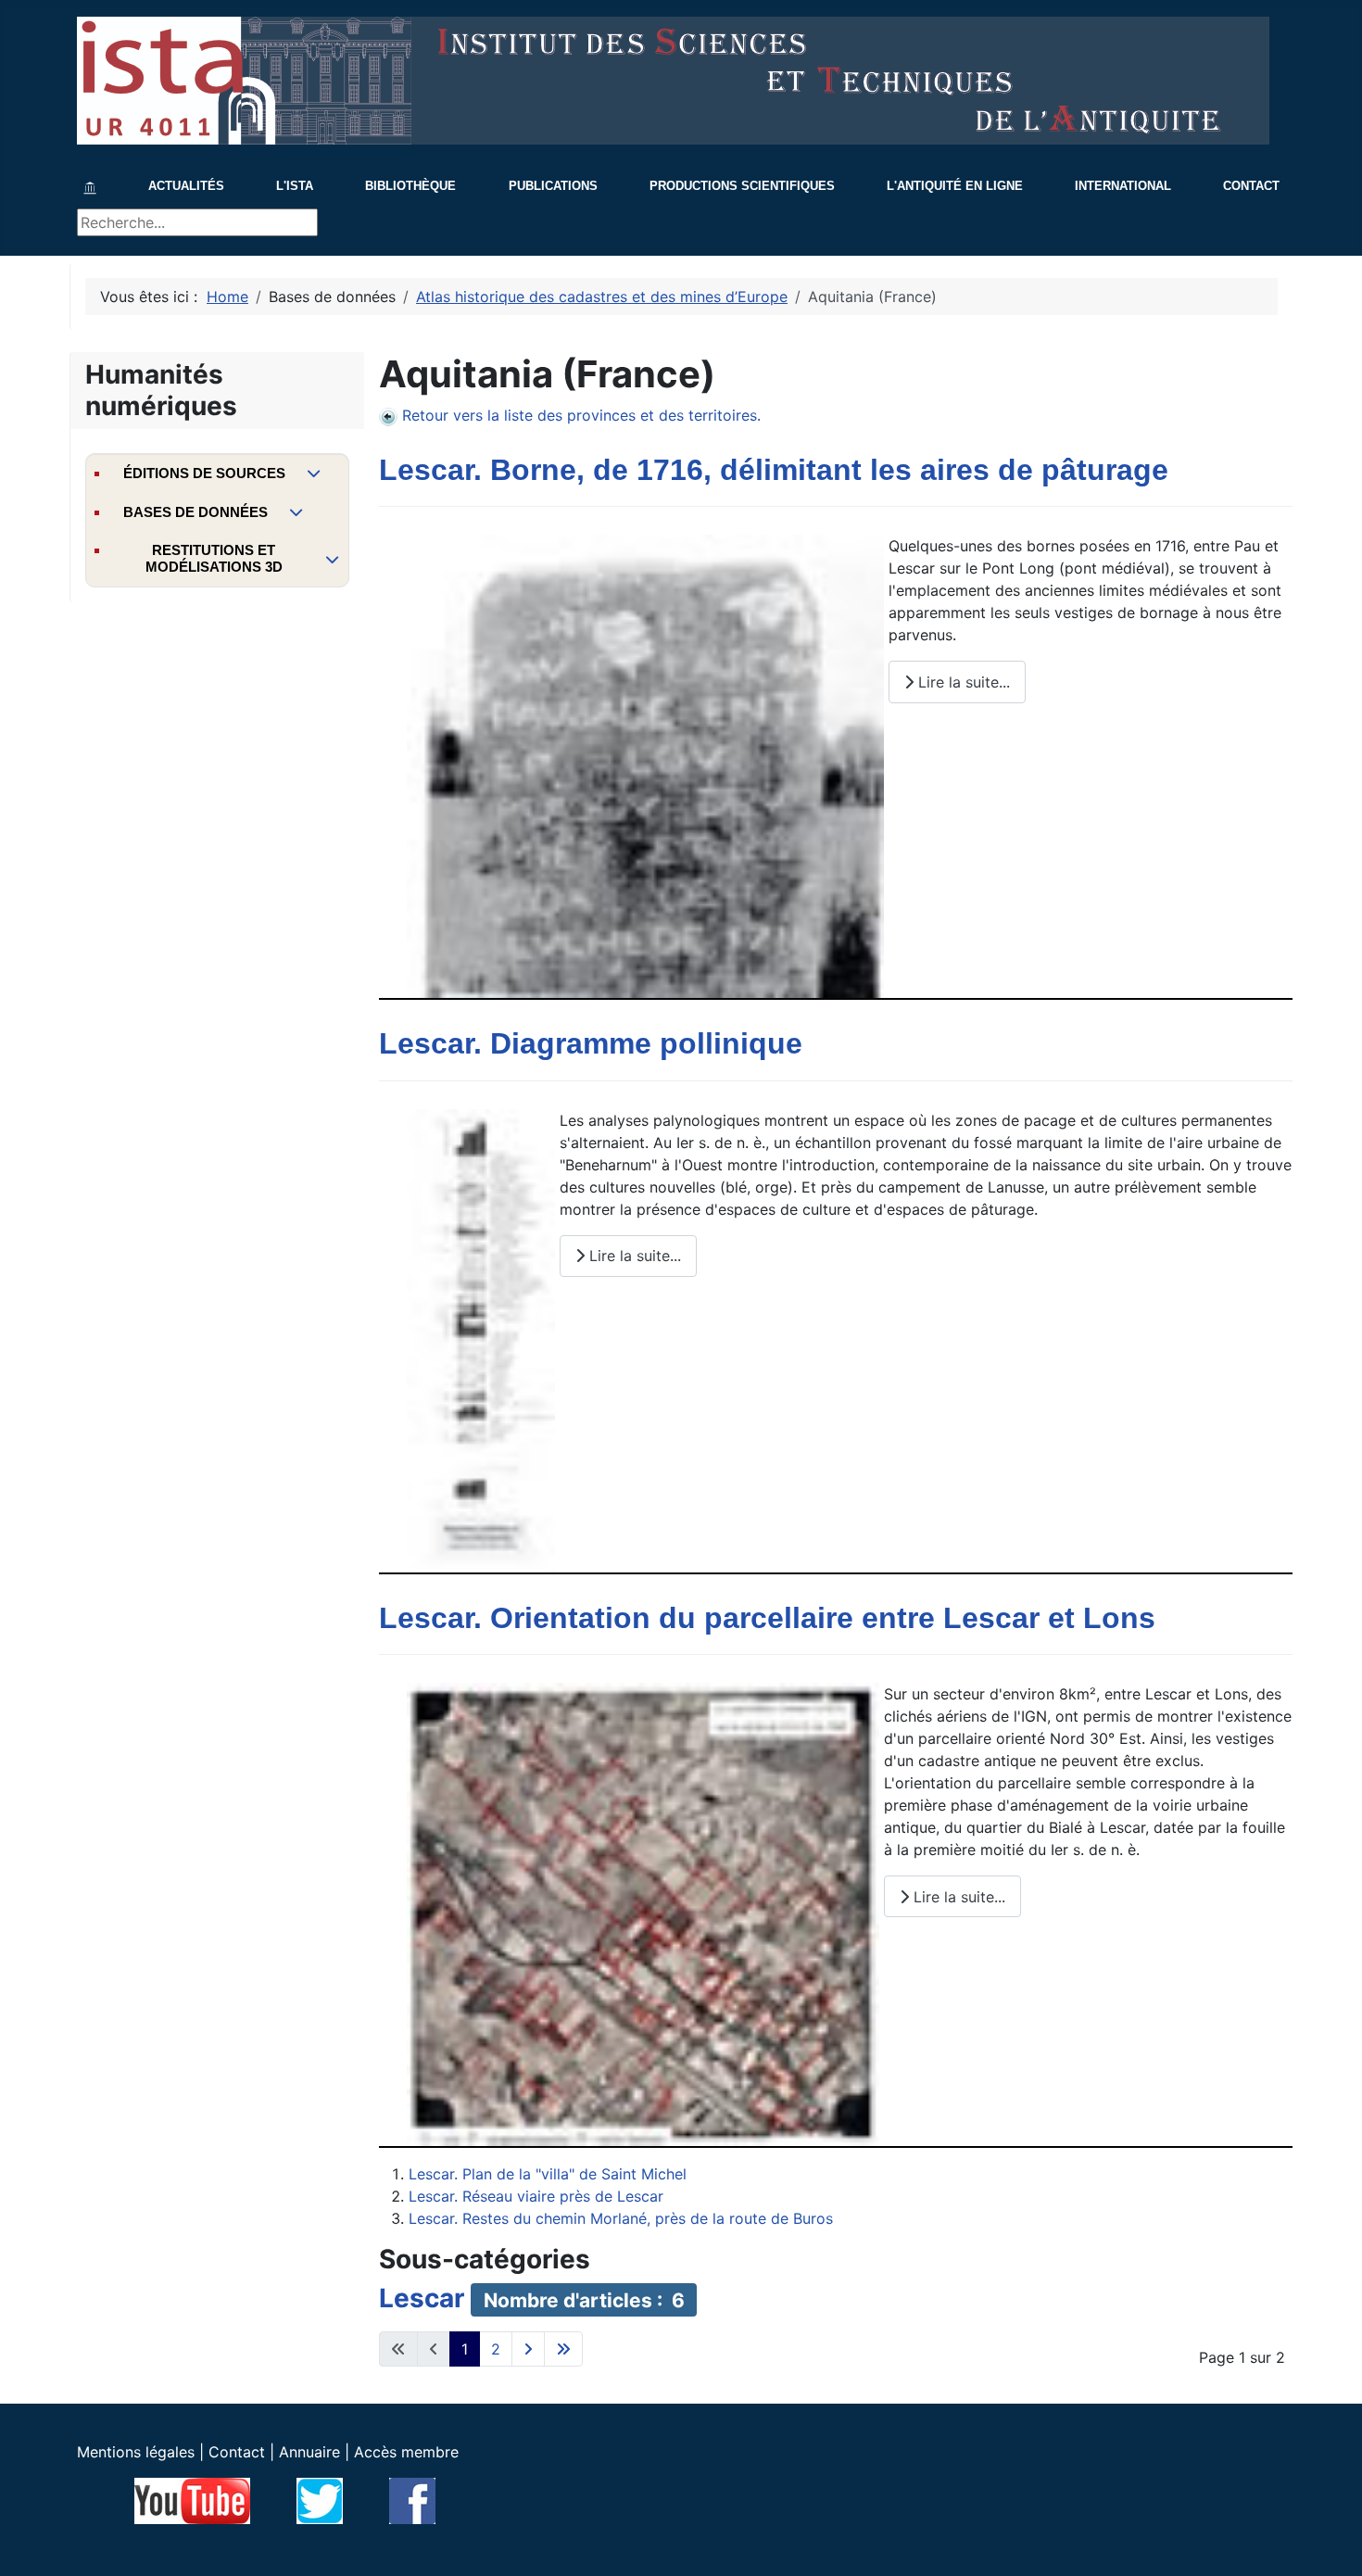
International (1123, 186)
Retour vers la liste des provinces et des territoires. (581, 415)
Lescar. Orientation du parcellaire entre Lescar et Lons (767, 1618)
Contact (1251, 186)
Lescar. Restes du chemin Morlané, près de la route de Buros (621, 2218)
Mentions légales (136, 2452)
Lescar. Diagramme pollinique (591, 1043)
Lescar (422, 2298)
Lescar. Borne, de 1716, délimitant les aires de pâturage (774, 470)
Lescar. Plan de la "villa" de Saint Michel (548, 2174)
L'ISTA (295, 186)
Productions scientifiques (742, 186)
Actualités (186, 186)
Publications (553, 186)
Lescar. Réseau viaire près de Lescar (536, 2196)
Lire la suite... (962, 682)
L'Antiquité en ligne (955, 186)
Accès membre (406, 2452)
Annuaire (309, 2452)
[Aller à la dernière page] (563, 2349)
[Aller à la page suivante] (528, 2349)
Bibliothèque (410, 186)
